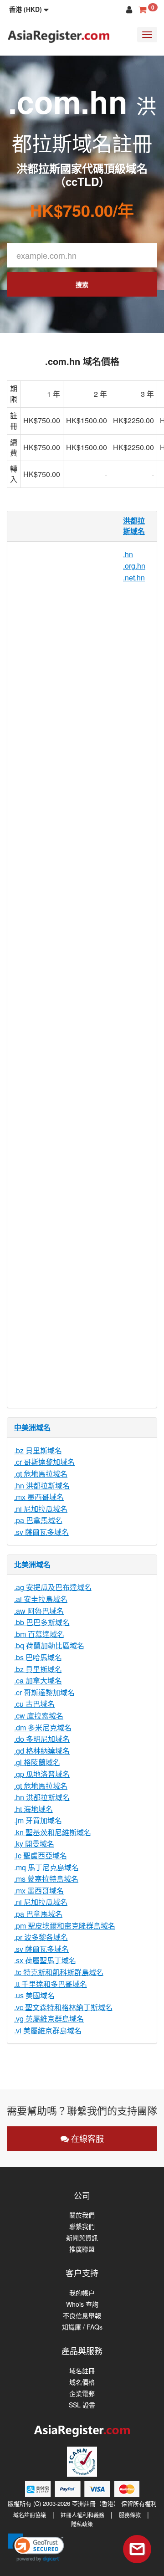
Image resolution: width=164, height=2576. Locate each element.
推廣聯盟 (82, 2249)
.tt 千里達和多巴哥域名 (51, 1984)
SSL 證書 (82, 2405)
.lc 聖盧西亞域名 (41, 1855)
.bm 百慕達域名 (39, 1634)
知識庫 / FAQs (82, 2327)
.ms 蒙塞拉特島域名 (46, 1879)
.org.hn (134, 566)
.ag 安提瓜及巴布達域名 (53, 1587)
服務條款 (130, 2515)
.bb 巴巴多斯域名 (42, 1622)
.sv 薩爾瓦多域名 (41, 1532)
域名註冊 (82, 2371)
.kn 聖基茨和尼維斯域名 (53, 1832)
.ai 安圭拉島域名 (41, 1599)
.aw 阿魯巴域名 (39, 1611)
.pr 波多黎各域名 (41, 1937)
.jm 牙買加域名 (38, 1820)
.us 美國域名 (34, 1995)
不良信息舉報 (82, 2316)
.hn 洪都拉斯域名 (42, 1486)
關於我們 (82, 2215)
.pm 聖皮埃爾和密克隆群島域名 (65, 1926)
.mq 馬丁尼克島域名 (46, 1867)
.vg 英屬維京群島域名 (49, 2019)
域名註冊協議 (30, 2515)
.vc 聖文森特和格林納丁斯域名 (63, 2007)
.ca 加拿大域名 (38, 1681)
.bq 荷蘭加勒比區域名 (49, 1645)
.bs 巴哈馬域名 (38, 1657)
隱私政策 (82, 2524)
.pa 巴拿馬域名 (38, 1520)
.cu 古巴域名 (34, 1704)
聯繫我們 (82, 2226)
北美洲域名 (32, 1564)
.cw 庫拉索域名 (39, 1716)
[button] (29, 9)
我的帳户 (82, 2293)
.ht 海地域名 (33, 1809)
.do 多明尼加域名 (42, 1739)
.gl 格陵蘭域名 (37, 1762)
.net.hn (134, 577)
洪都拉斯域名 (134, 526)
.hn (128, 554)
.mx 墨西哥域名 (39, 1497)
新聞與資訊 (82, 2238)
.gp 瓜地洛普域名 (42, 1774)
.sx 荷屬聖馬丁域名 (45, 1960)
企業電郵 (82, 2394)
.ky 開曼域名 (34, 1844)
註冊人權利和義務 (82, 2515)
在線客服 (86, 2138)
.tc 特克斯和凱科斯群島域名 (59, 1972)
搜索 (82, 284)
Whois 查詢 (82, 2304)
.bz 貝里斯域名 (38, 1450)
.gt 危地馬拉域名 (41, 1474)
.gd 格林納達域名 (42, 1751)
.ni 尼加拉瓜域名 (41, 1509)
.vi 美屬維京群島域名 (48, 2030)
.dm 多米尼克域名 (43, 1727)
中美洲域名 (32, 1427)
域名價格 (82, 2382)
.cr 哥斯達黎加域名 (44, 1462)
